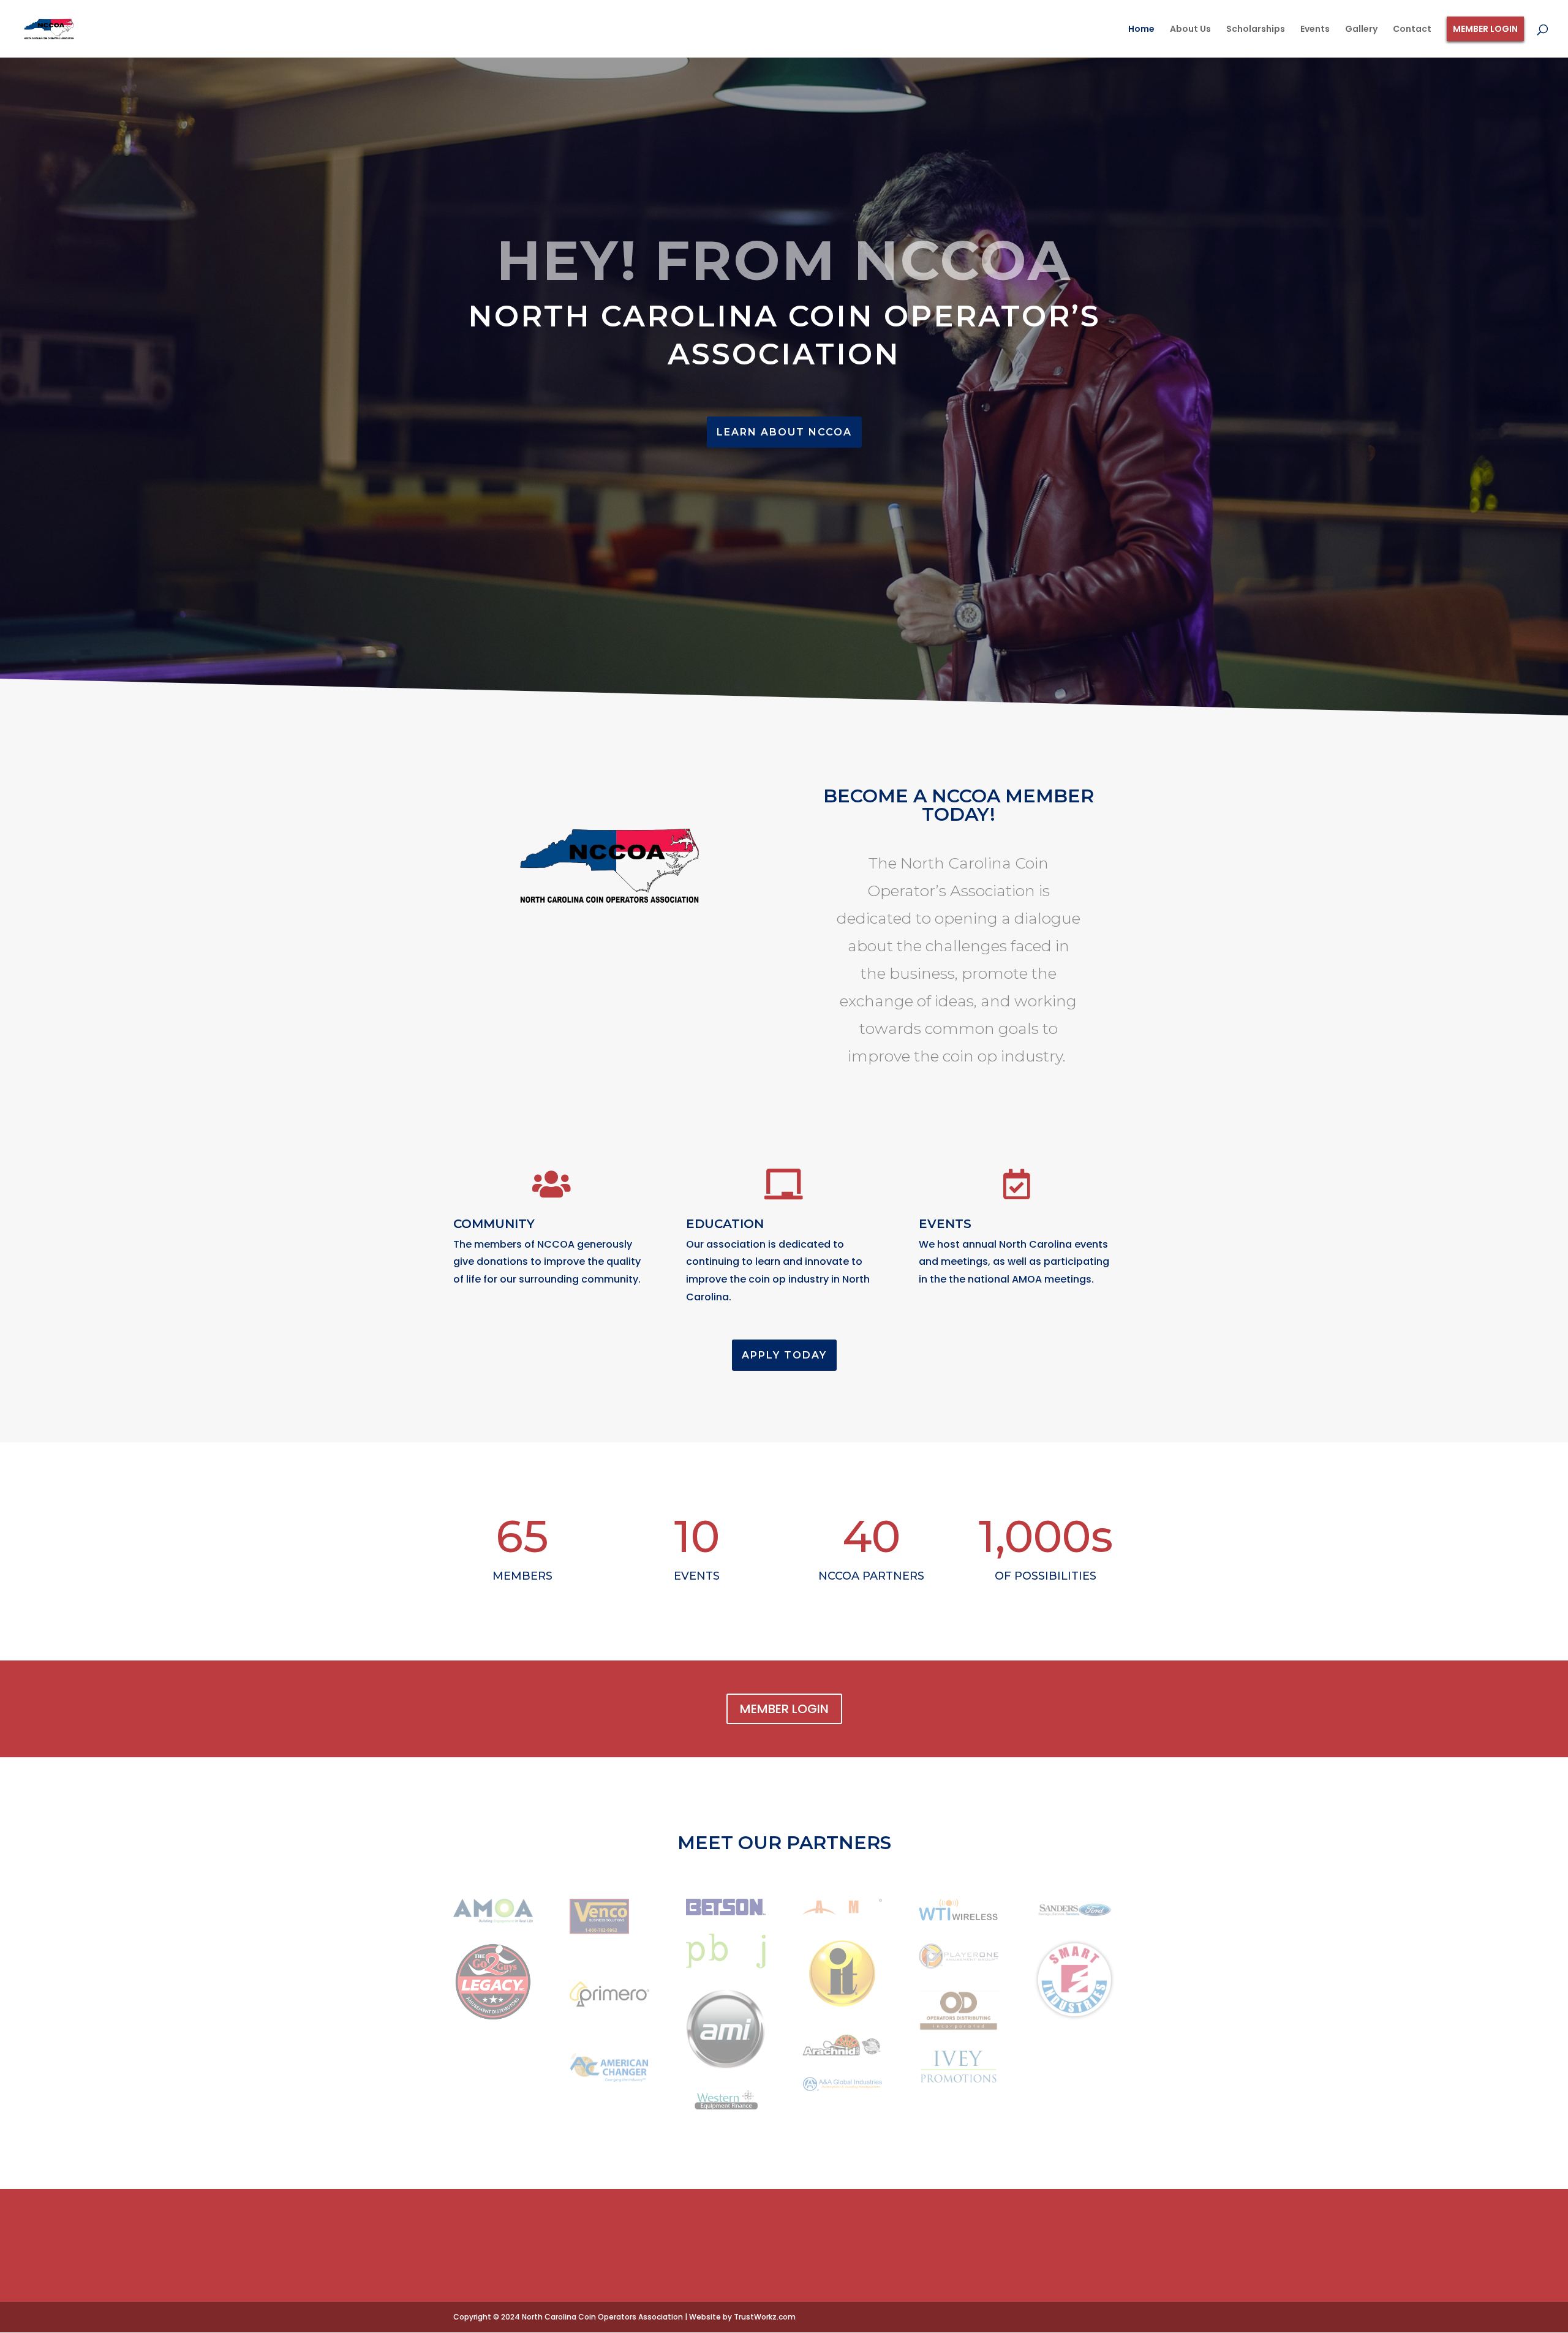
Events (1315, 30)
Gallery (1361, 30)
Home (1141, 30)
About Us (1190, 30)
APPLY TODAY (784, 1355)
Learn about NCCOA (784, 432)
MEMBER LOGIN (784, 1709)
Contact (1412, 30)
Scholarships (1256, 30)
